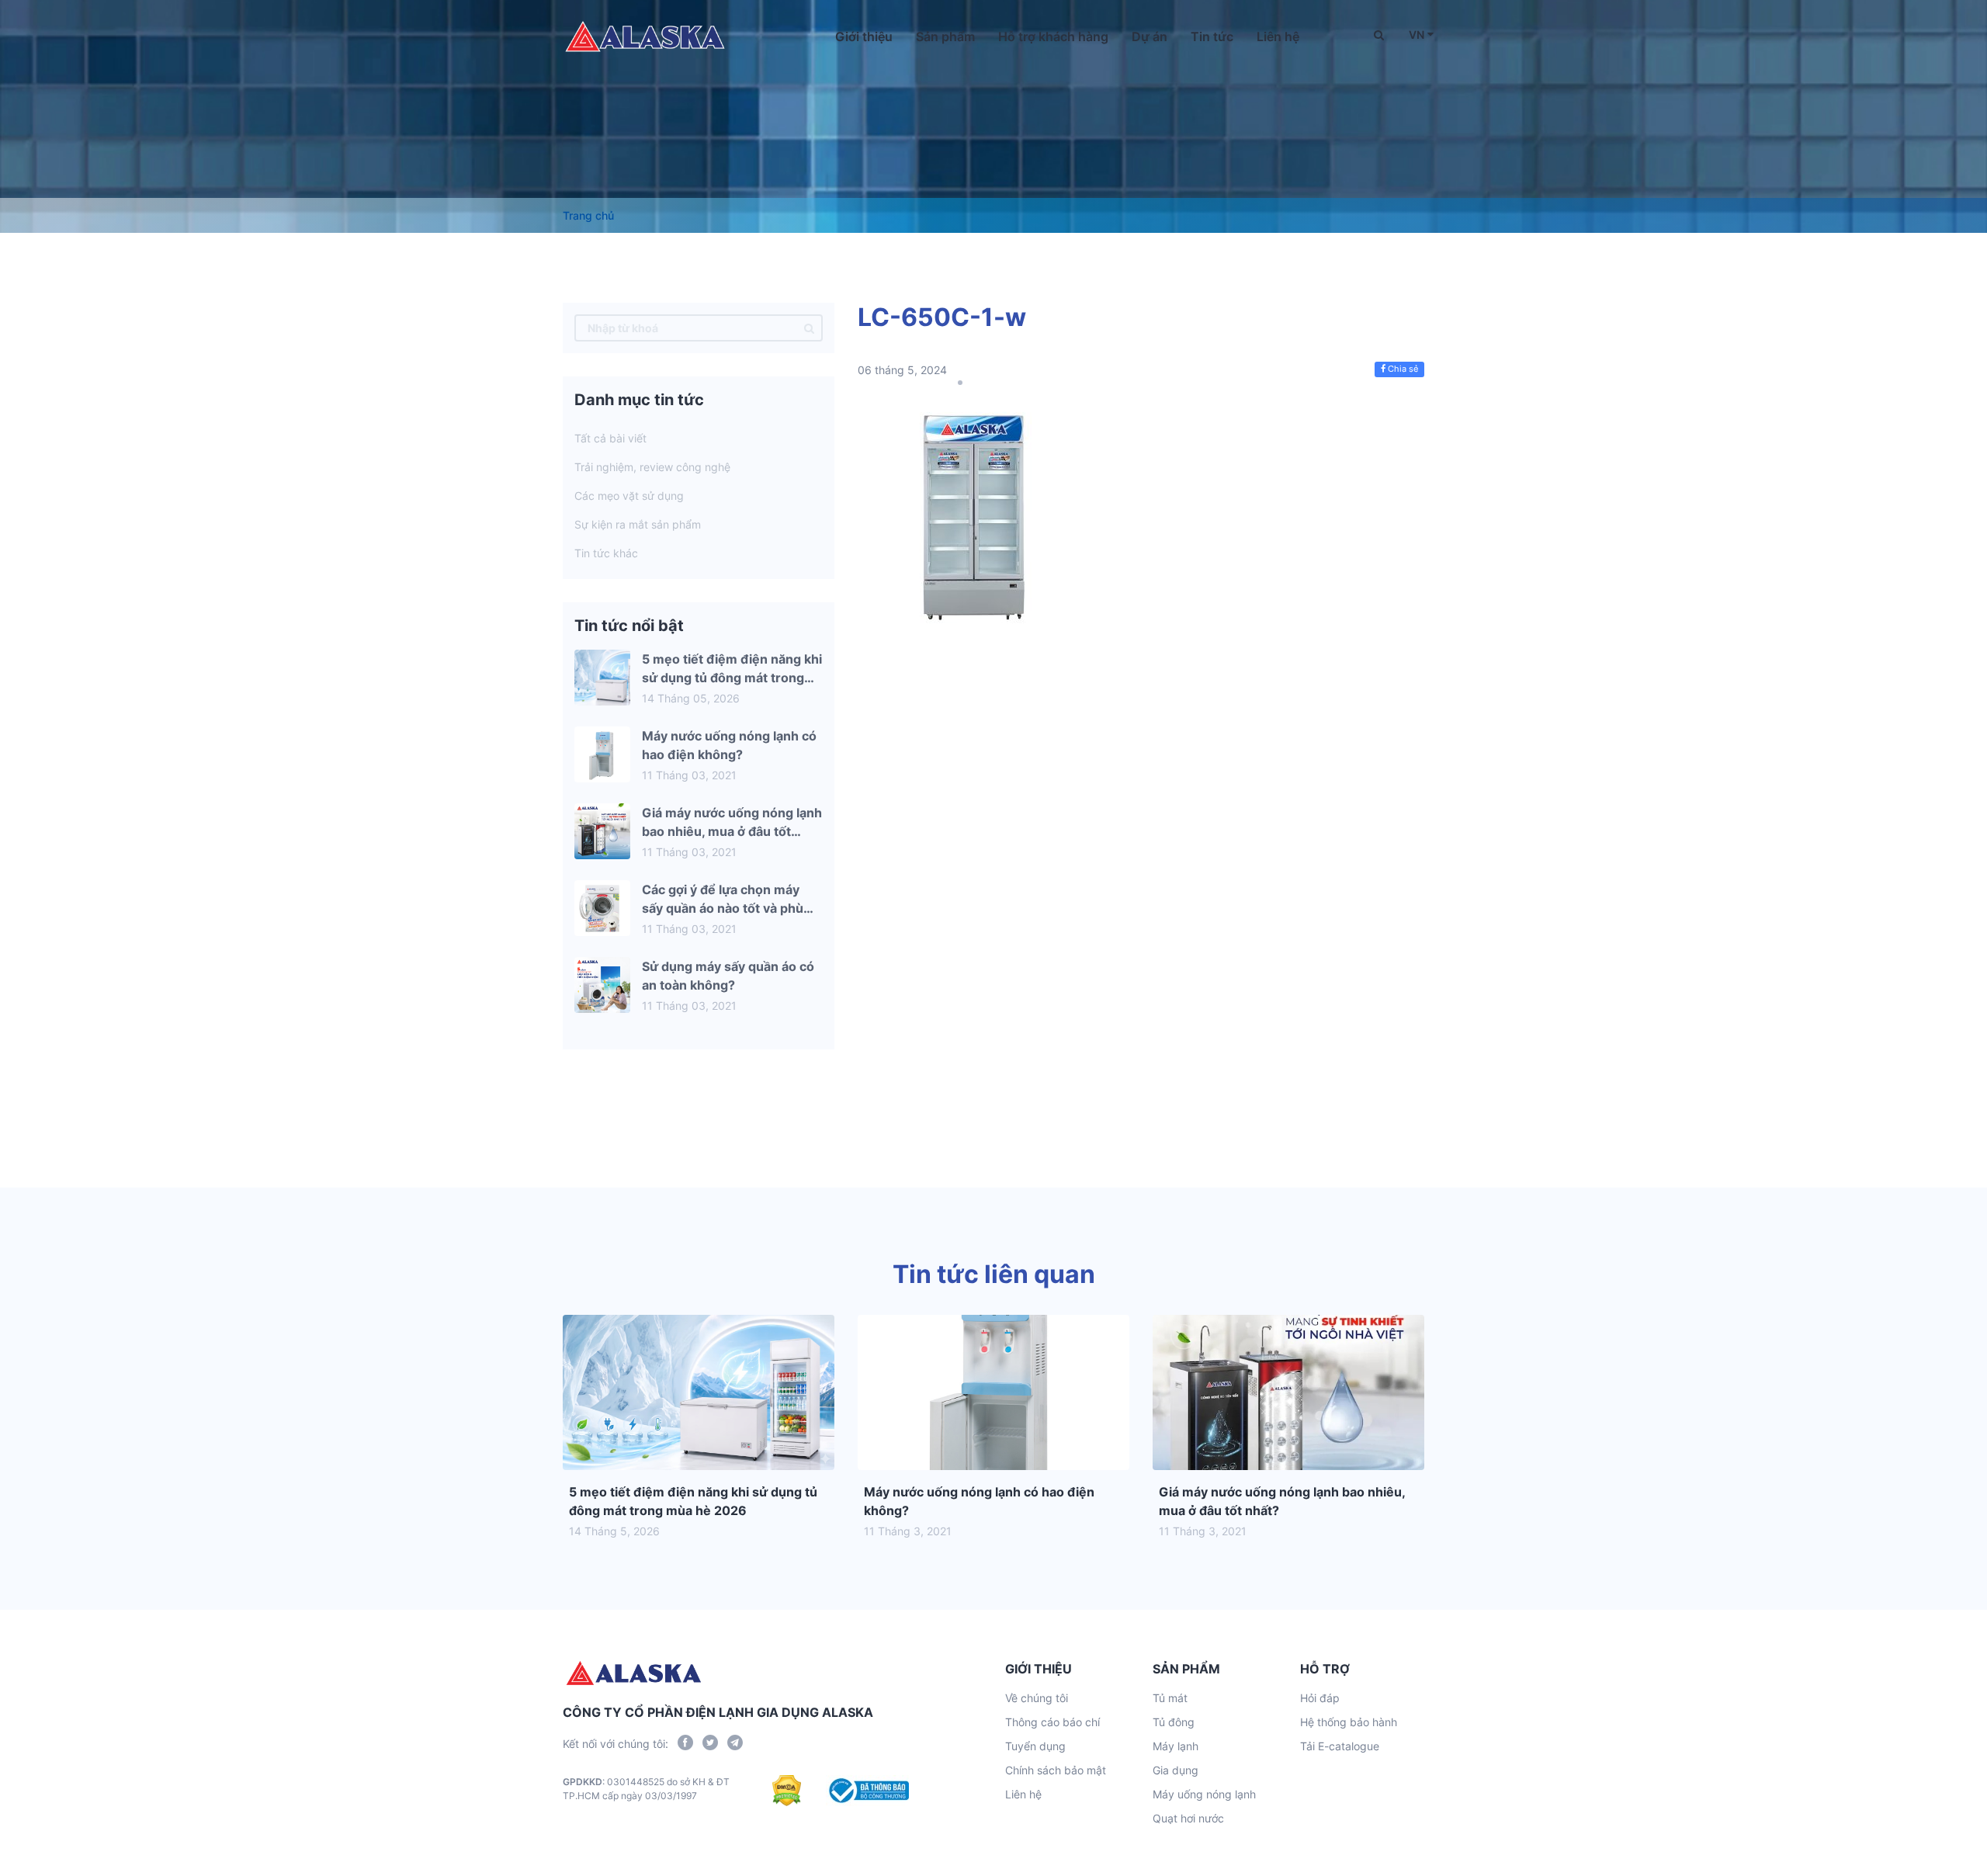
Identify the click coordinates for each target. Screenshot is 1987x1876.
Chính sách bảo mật (1056, 1770)
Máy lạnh (1176, 1746)
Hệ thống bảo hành (1349, 1722)
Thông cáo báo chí (1052, 1722)
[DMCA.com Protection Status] (787, 1791)
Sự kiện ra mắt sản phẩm (638, 524)
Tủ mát (1170, 1698)
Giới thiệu (864, 36)
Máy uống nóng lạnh (1204, 1794)
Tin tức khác (606, 553)
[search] (809, 328)
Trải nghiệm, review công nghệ (652, 467)
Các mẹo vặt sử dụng (629, 496)
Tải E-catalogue (1340, 1746)
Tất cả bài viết (610, 438)
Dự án (1150, 36)
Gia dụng (1176, 1770)
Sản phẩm (945, 36)
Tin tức (1212, 36)
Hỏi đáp (1320, 1698)
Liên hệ (1278, 36)
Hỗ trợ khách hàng (1053, 36)
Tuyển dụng (1035, 1746)
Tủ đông (1174, 1722)
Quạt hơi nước (1188, 1818)
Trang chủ (588, 215)
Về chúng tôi (1037, 1698)
